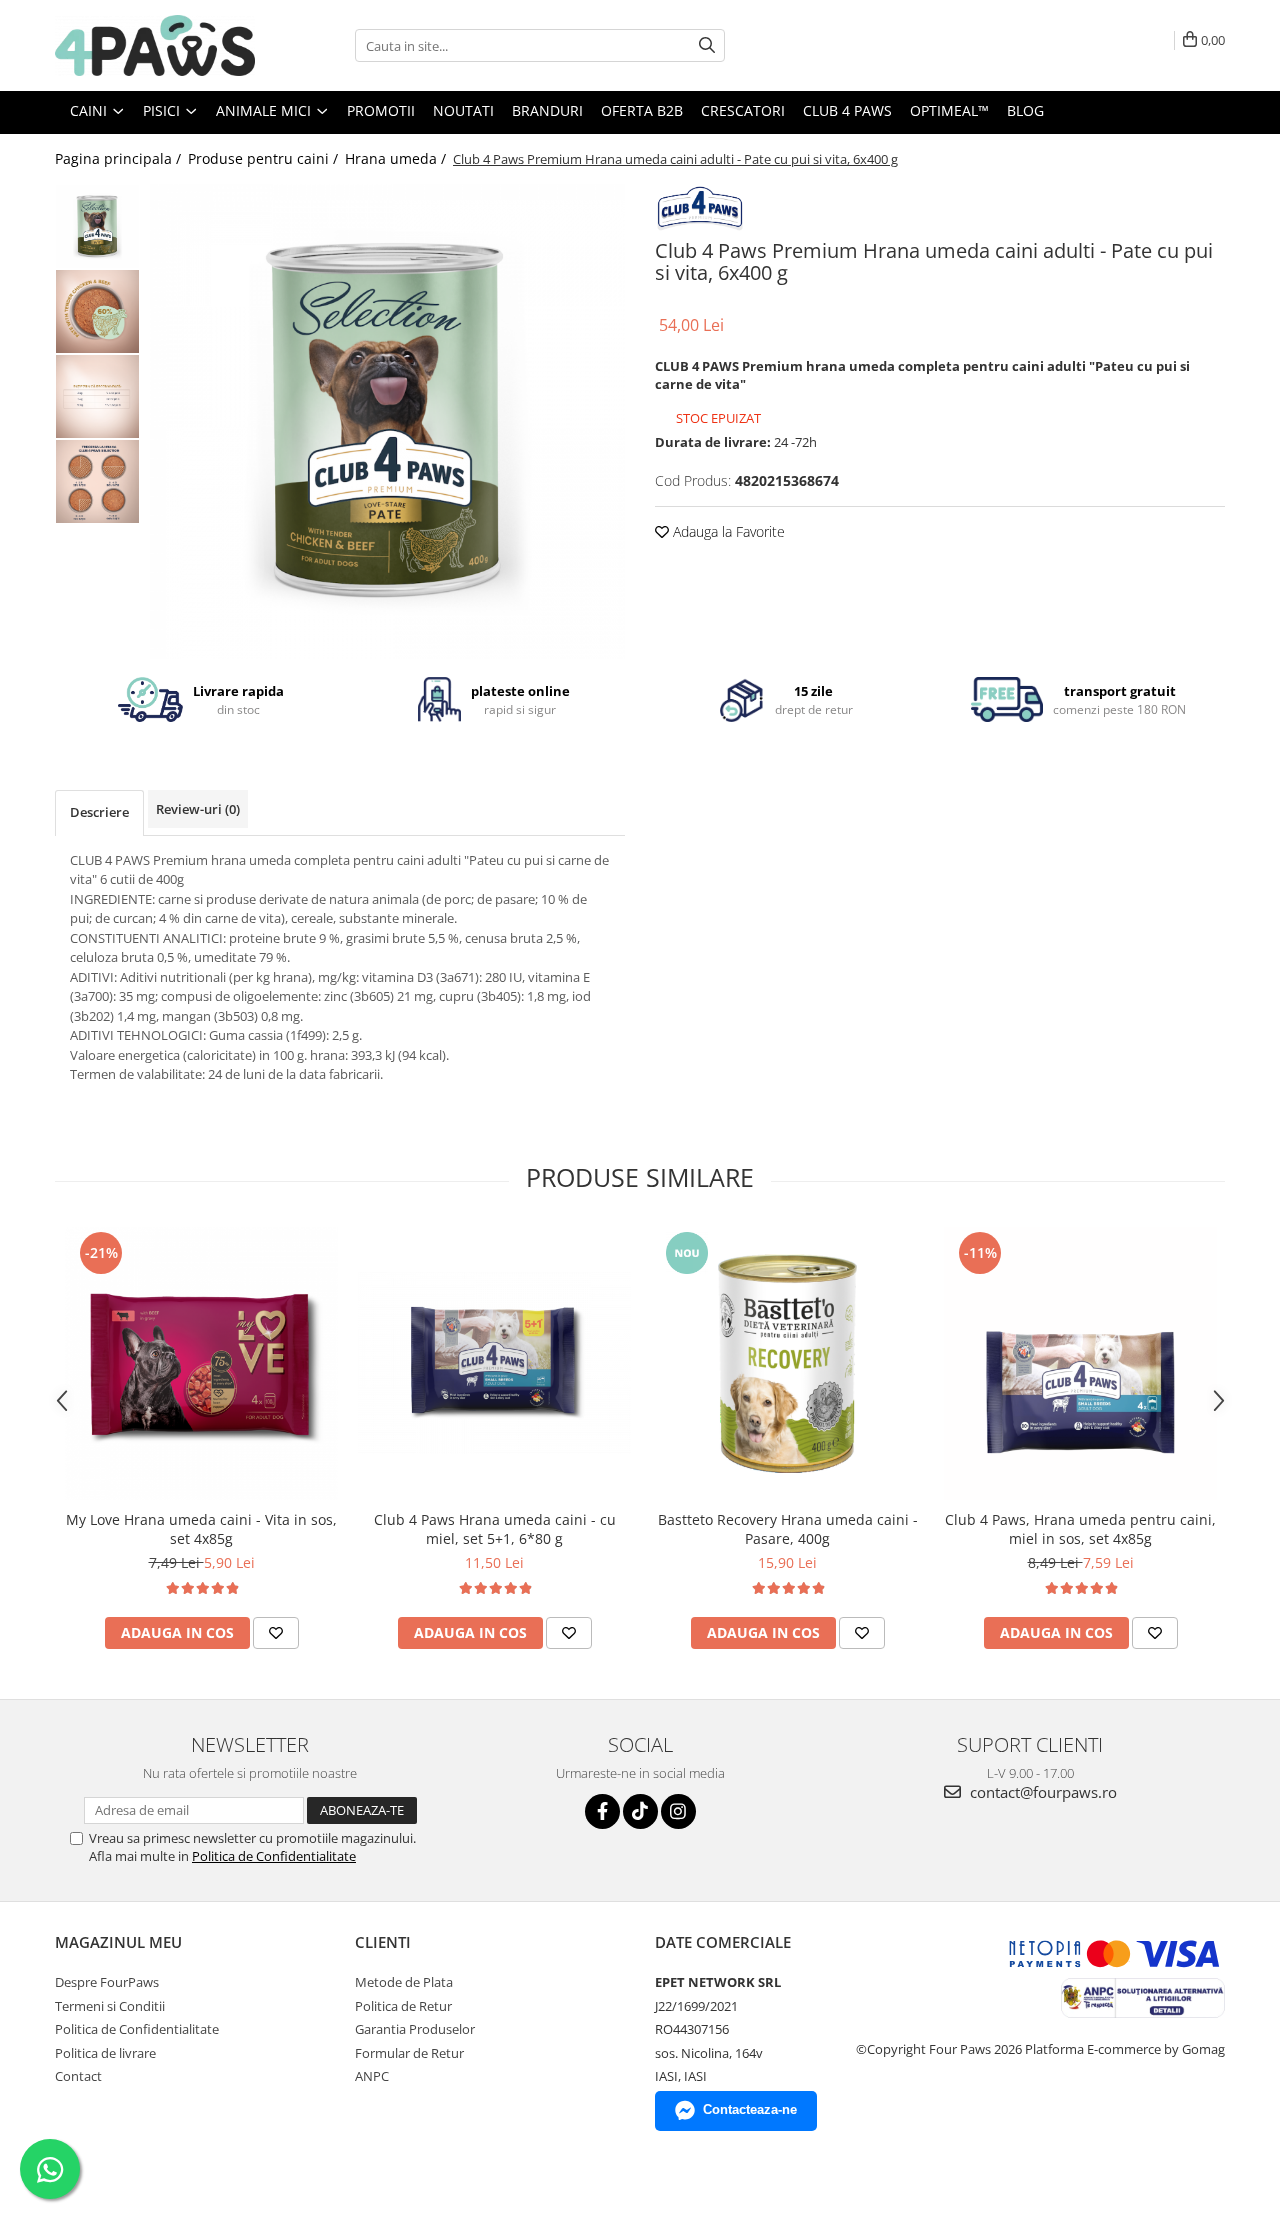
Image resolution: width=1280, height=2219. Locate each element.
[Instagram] (678, 1811)
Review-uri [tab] (198, 809)
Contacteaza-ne (750, 2109)
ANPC (372, 2076)
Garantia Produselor (415, 2029)
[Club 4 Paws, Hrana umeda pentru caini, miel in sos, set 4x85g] (1080, 1363)
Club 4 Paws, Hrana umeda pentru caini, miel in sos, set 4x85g (1080, 1529)
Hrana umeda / (397, 158)
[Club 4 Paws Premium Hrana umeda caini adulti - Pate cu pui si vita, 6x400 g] (387, 421)
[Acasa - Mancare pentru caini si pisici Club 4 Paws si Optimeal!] (155, 45)
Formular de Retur (409, 2053)
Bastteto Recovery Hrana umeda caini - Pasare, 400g (788, 1529)
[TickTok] (640, 1811)
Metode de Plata (404, 1982)
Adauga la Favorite (727, 531)
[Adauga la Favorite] (276, 1633)
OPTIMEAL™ (949, 110)
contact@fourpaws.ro (1041, 1792)
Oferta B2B (642, 110)
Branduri (547, 110)
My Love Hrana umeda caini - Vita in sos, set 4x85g (201, 1529)
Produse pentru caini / (265, 158)
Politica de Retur (403, 2006)
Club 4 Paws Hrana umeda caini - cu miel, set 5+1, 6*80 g (495, 1529)
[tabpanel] (387, 421)
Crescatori (743, 110)
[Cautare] (707, 45)
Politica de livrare (105, 2053)
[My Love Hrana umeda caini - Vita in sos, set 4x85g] (201, 1363)
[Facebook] (602, 1811)
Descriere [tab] (99, 812)
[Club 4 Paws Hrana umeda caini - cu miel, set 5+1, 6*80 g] (494, 1363)
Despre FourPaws (107, 1982)
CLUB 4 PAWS (847, 110)
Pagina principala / (120, 158)
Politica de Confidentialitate (274, 1856)
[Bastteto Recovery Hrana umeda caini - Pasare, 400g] (787, 1363)
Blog (1025, 110)
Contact (78, 2076)
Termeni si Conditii (110, 2006)
